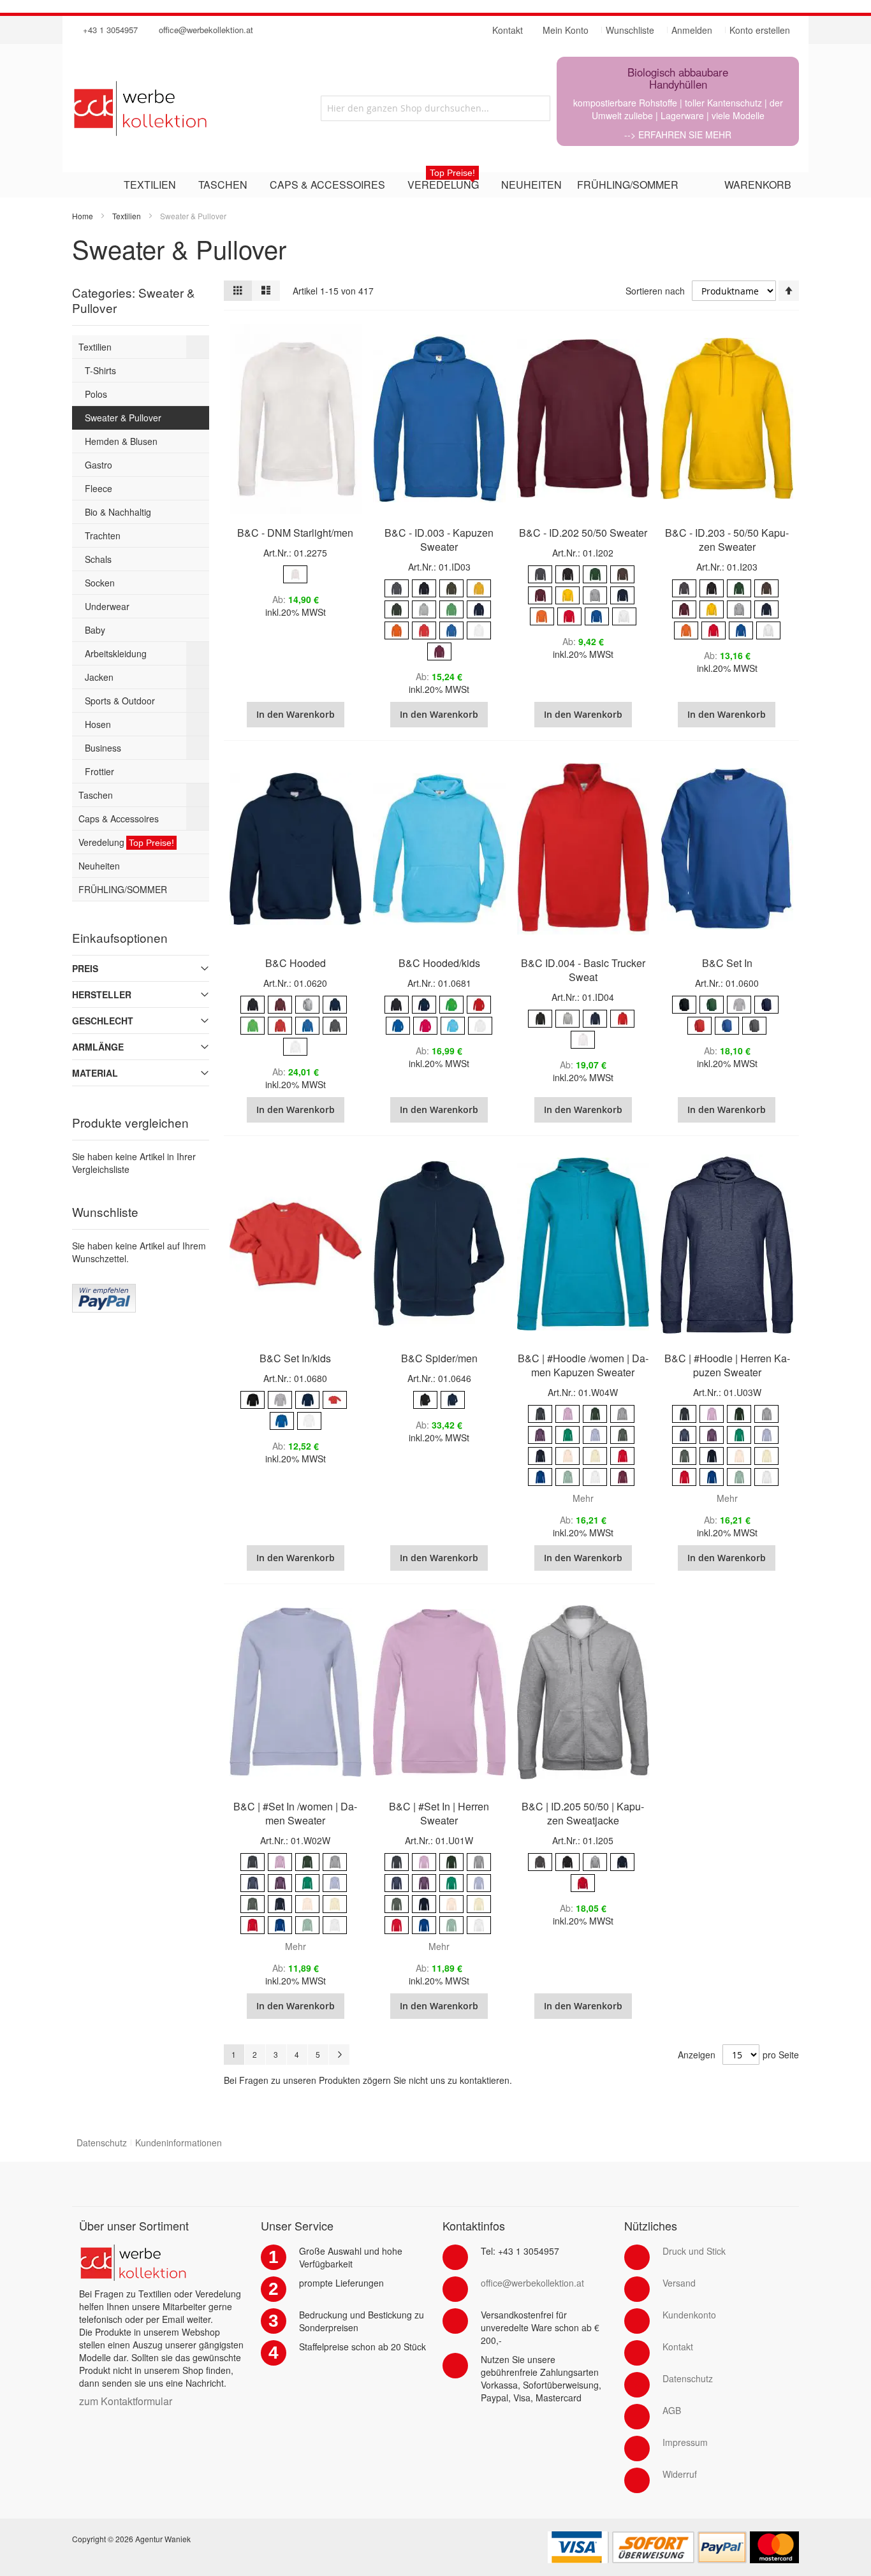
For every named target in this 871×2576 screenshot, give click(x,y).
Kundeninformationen (179, 2143)
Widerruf (680, 2474)
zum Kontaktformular (126, 2401)
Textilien (127, 216)
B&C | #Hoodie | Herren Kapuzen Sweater (727, 1365)
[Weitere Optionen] (104, 1290)
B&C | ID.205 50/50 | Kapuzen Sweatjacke (583, 1813)
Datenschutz (102, 2143)
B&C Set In (727, 963)
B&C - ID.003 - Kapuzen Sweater (439, 540)
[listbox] (296, 576)
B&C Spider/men (439, 1358)
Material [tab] (95, 1073)
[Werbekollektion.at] (186, 108)
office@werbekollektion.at (206, 30)
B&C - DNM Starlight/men (295, 533)
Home (83, 216)
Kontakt (678, 2347)
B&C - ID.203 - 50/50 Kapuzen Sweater (727, 540)
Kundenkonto (689, 2315)
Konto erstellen (760, 30)
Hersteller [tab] (102, 994)
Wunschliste (630, 30)
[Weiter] (339, 2055)
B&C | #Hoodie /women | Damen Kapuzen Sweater (583, 1365)
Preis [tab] (85, 968)
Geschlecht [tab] (103, 1021)
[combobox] (435, 108)
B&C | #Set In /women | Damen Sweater (295, 1813)
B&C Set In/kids (295, 1358)
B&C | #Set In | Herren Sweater (439, 1813)
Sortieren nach (655, 291)
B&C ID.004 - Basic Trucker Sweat (583, 970)
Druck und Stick (694, 2251)
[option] (295, 574)
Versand (679, 2283)
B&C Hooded (296, 963)
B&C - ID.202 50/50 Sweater (583, 533)
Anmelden (692, 30)
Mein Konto (566, 30)
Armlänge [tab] (98, 1047)
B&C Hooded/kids (439, 963)
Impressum (685, 2442)
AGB (672, 2410)
